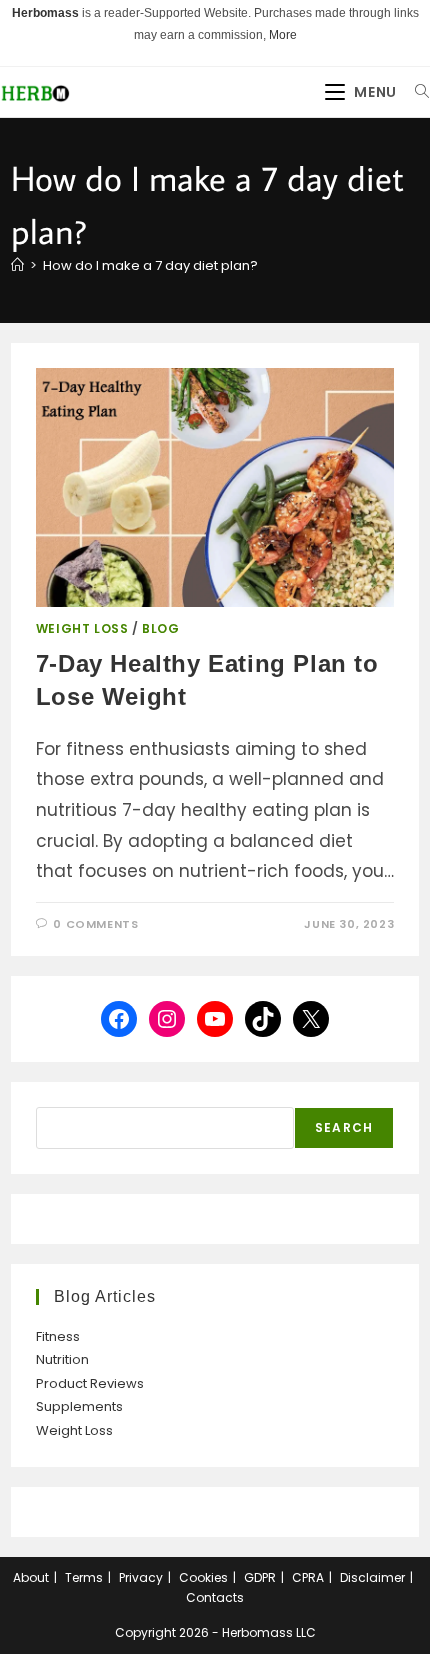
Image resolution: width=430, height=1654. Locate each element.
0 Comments (95, 924)
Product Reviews (90, 1383)
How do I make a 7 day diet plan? (150, 265)
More (283, 35)
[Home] (17, 265)
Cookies (203, 1577)
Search (344, 1127)
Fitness (58, 1336)
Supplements (79, 1406)
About (31, 1577)
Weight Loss (82, 628)
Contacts (215, 1597)
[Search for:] (415, 92)
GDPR (260, 1577)
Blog (160, 628)
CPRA (308, 1577)
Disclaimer (372, 1577)
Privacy (141, 1577)
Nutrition (62, 1359)
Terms (84, 1577)
